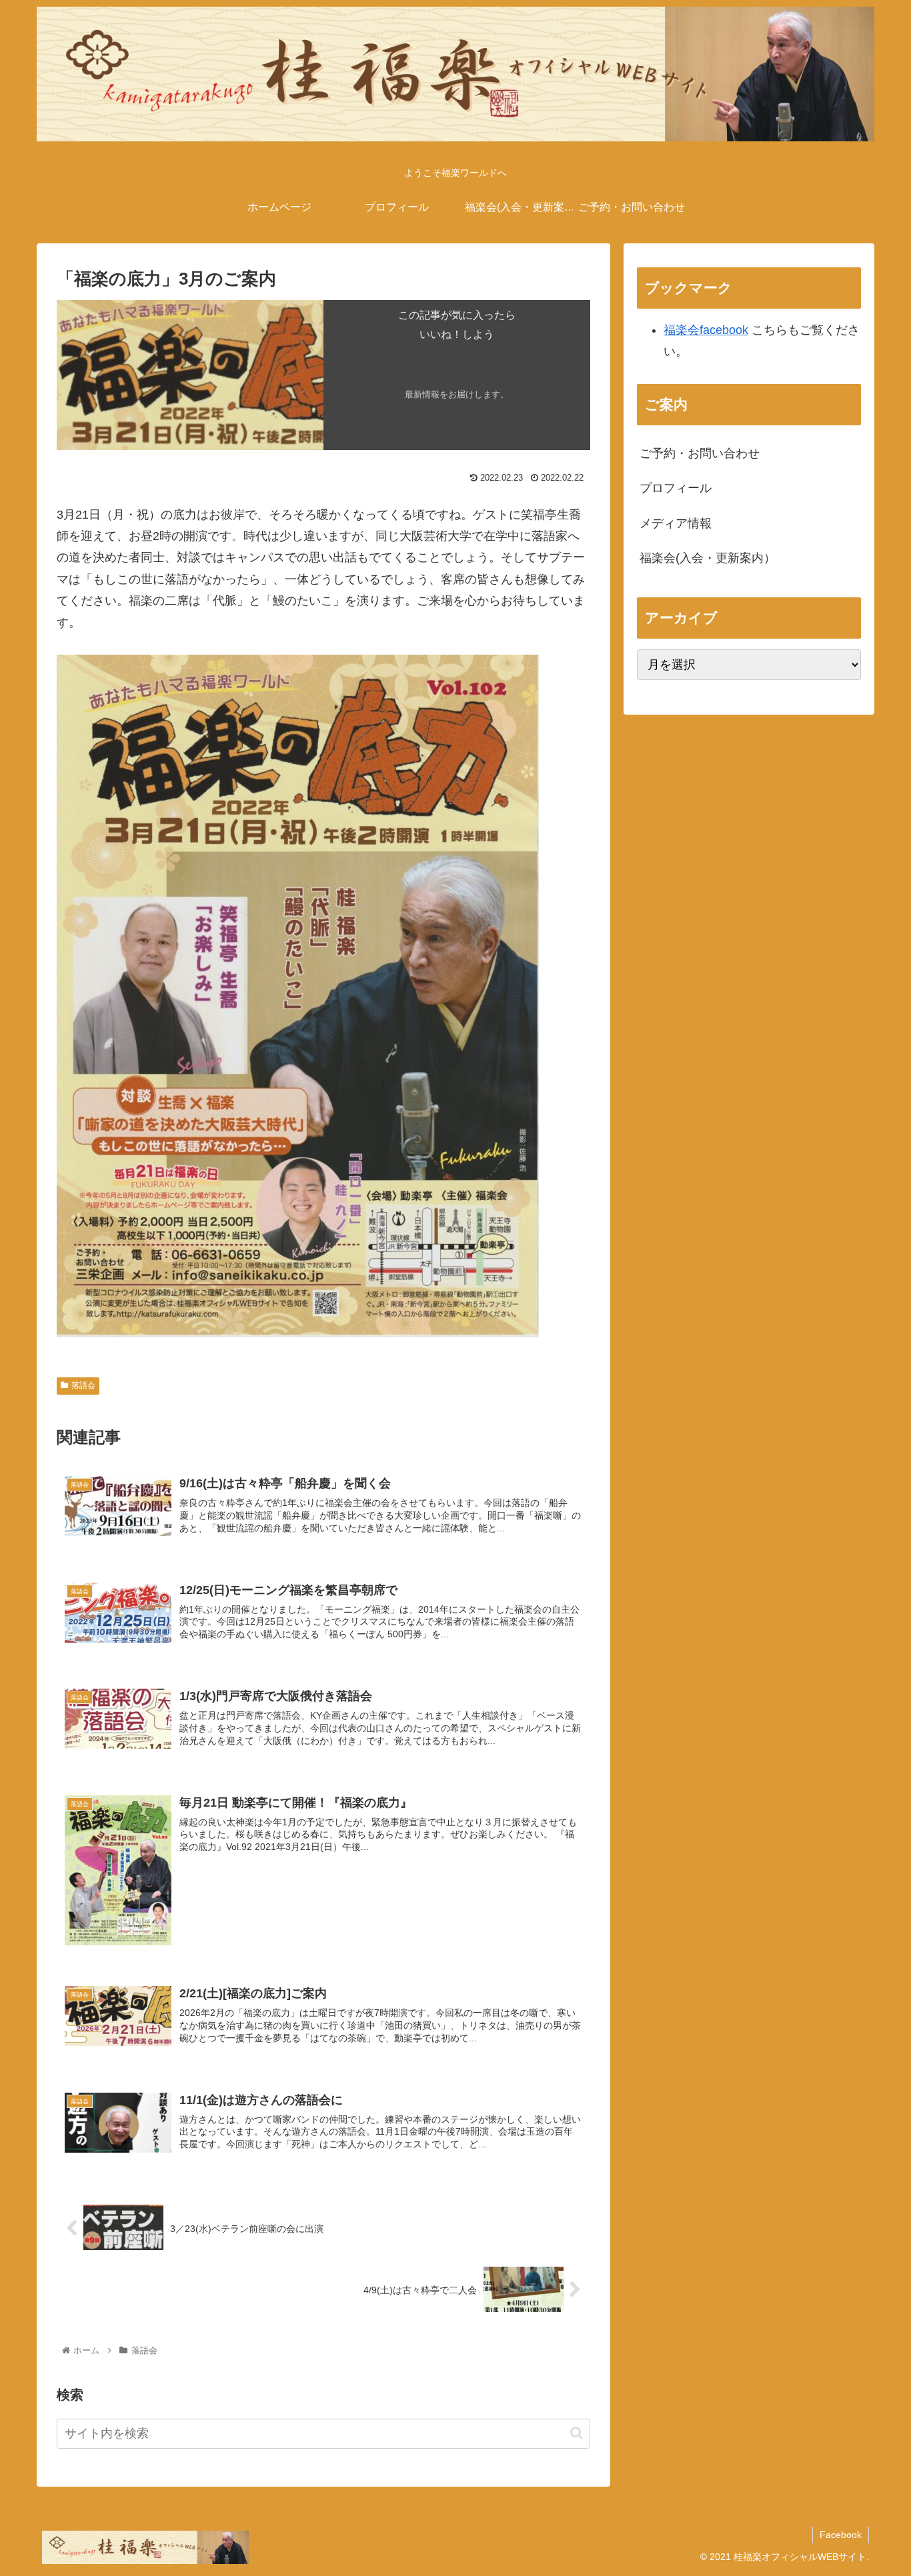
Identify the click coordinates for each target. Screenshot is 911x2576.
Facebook (841, 2535)
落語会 (83, 1385)
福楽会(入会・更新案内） (708, 558)
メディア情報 (676, 523)
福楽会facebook (706, 330)
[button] (577, 2433)
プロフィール (676, 488)
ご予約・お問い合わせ (700, 453)
